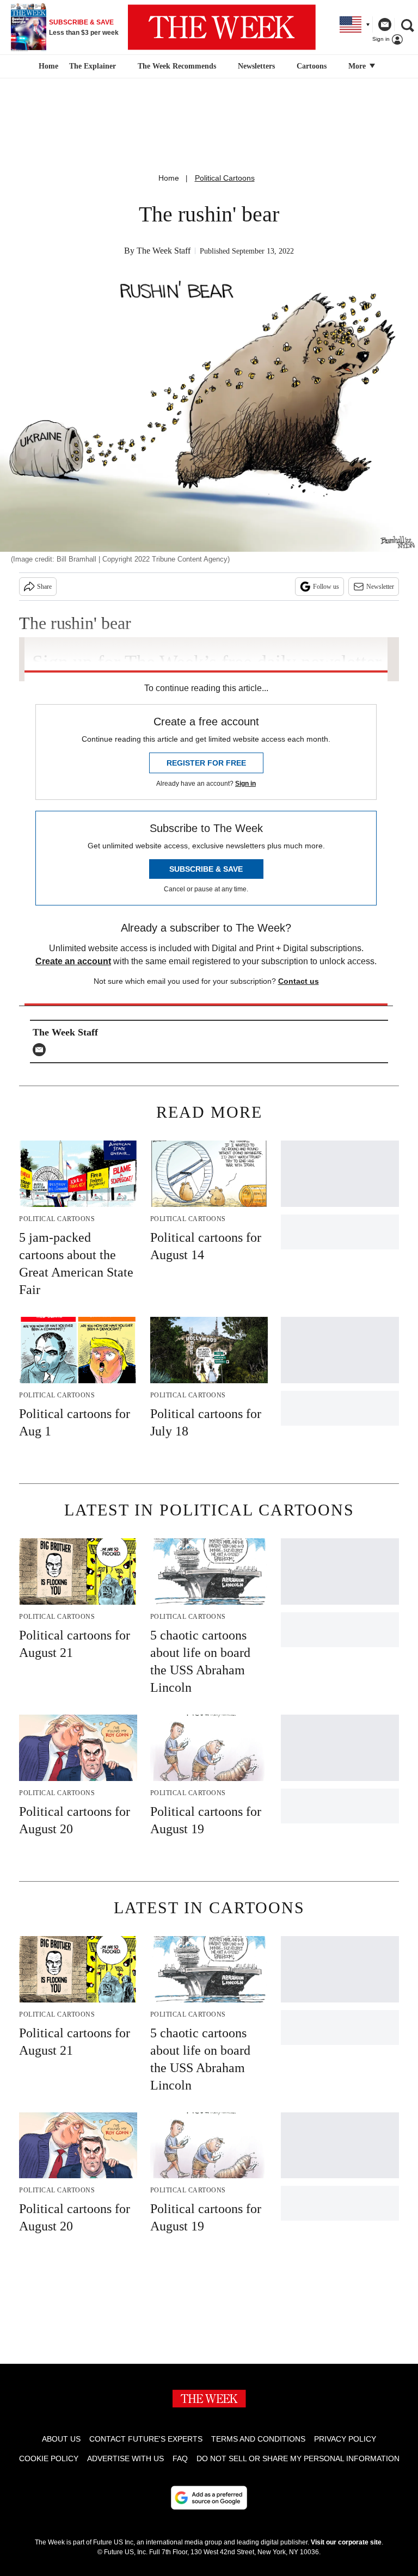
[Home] (47, 66)
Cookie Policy (49, 2458)
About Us (61, 2439)
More (358, 66)
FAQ (180, 2458)
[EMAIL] (42, 1050)
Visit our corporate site (346, 2542)
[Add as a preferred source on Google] (209, 2498)
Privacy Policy (345, 2439)
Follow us (326, 587)
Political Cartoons (225, 178)
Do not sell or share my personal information (298, 2458)
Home (169, 178)
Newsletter (380, 587)
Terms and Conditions (258, 2439)
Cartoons (312, 66)
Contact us (299, 981)
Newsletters (256, 66)
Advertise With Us (125, 2458)
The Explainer (93, 66)
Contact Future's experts (146, 2439)
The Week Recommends (177, 66)
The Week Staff (164, 251)
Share (44, 587)
